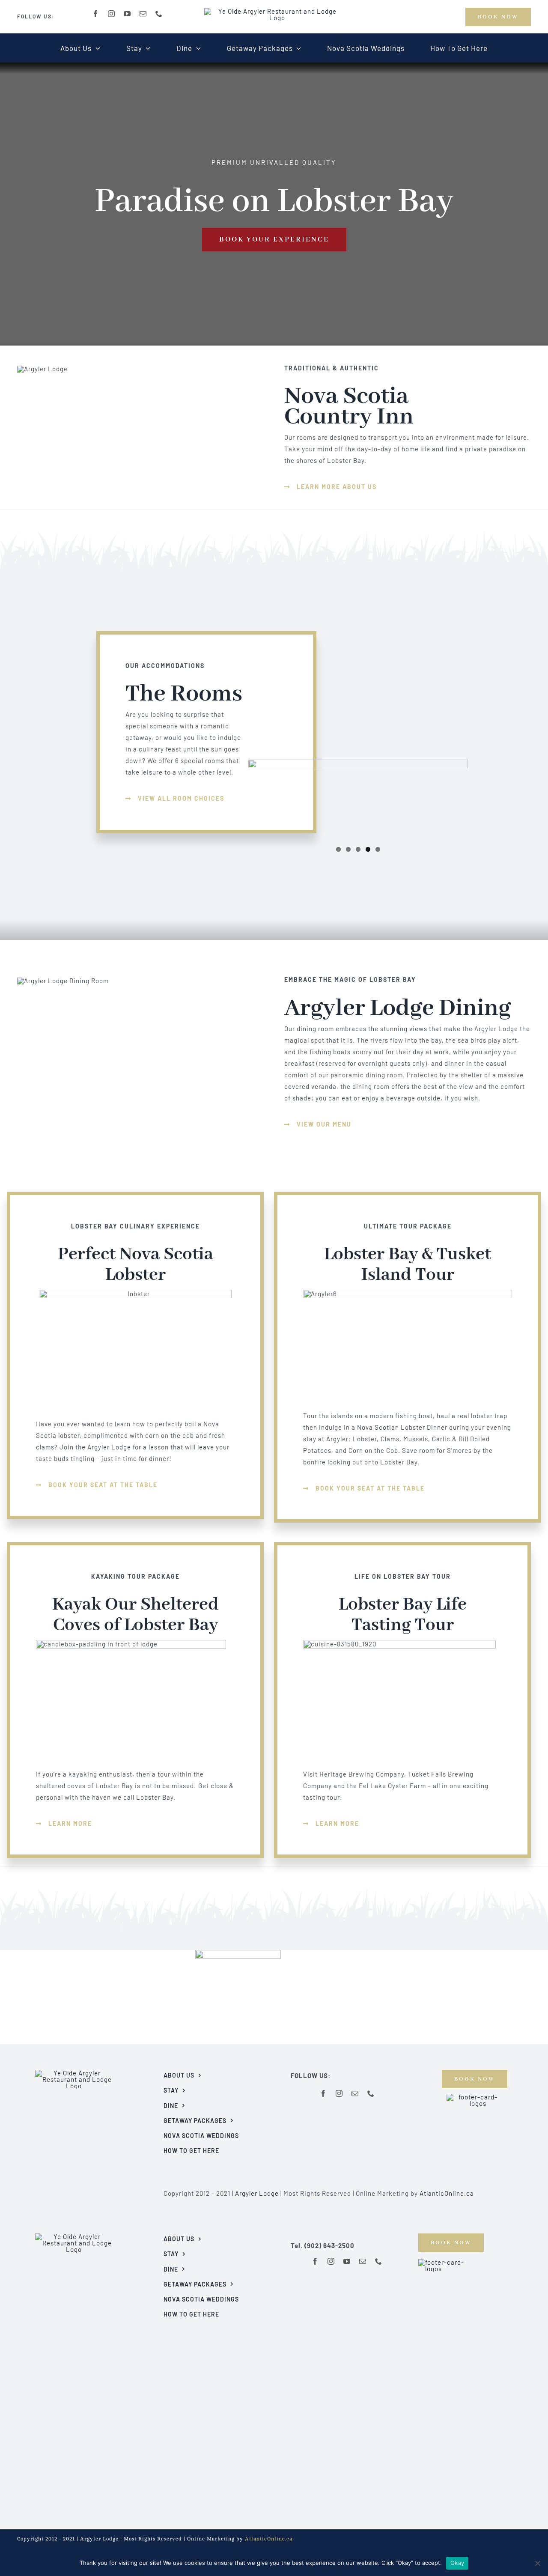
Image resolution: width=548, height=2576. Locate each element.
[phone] (159, 14)
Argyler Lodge (257, 2193)
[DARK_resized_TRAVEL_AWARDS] (238, 1953)
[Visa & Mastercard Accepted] (474, 2097)
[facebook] (96, 14)
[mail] (143, 14)
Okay (457, 2563)
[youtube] (127, 14)
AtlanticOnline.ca (447, 2193)
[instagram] (112, 14)
